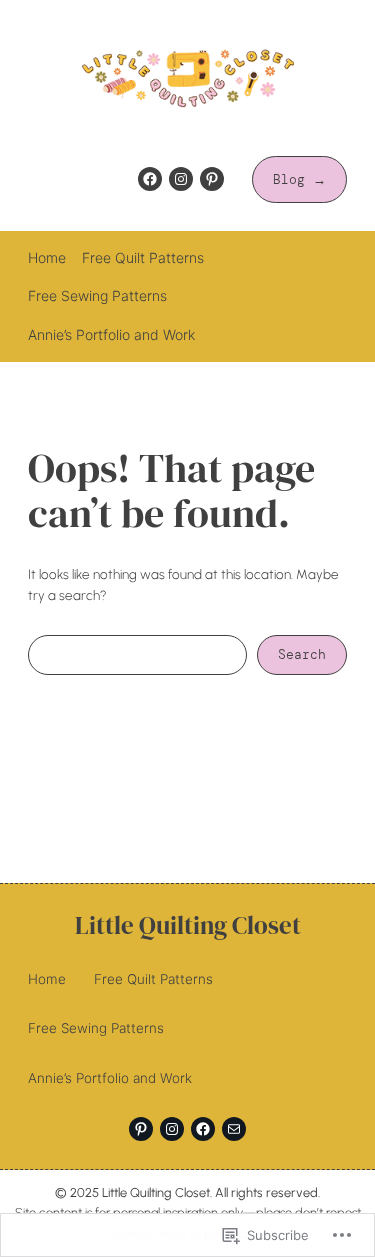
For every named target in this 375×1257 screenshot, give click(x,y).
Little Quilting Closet (188, 925)
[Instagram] (181, 179)
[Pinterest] (212, 179)
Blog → (299, 179)
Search (302, 654)
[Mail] (234, 1129)
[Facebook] (150, 179)
